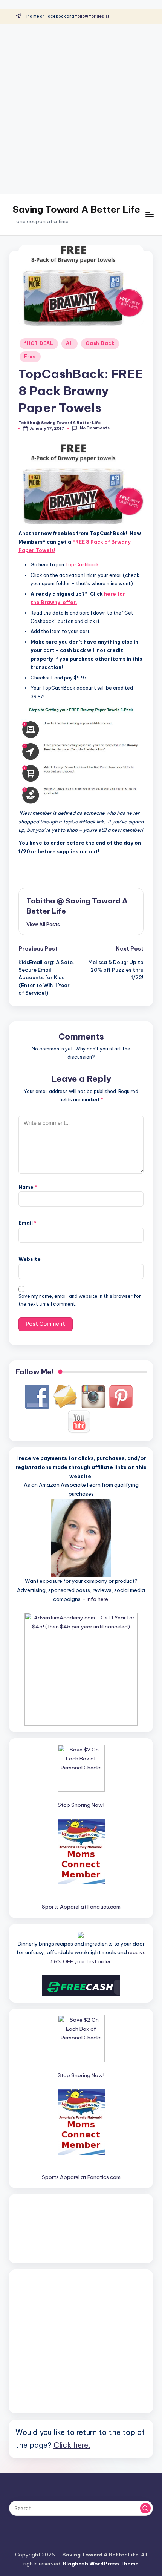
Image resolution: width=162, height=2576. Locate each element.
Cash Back (100, 343)
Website (30, 1259)
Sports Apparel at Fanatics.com (81, 1907)
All (70, 343)
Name (28, 1187)
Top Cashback (82, 564)
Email (28, 1223)
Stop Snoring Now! (81, 1805)
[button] (43, 924)
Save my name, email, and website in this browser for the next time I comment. (80, 1300)
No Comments (95, 428)
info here (97, 1599)
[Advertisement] (81, 109)
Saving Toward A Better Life (76, 209)
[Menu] (149, 214)
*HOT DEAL (39, 343)
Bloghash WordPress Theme (101, 2564)
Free (30, 356)
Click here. (72, 2445)
